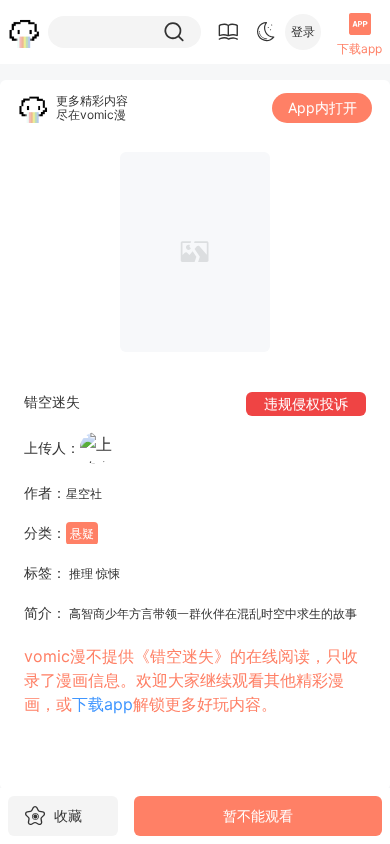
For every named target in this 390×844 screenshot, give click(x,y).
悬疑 (82, 533)
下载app (102, 704)
